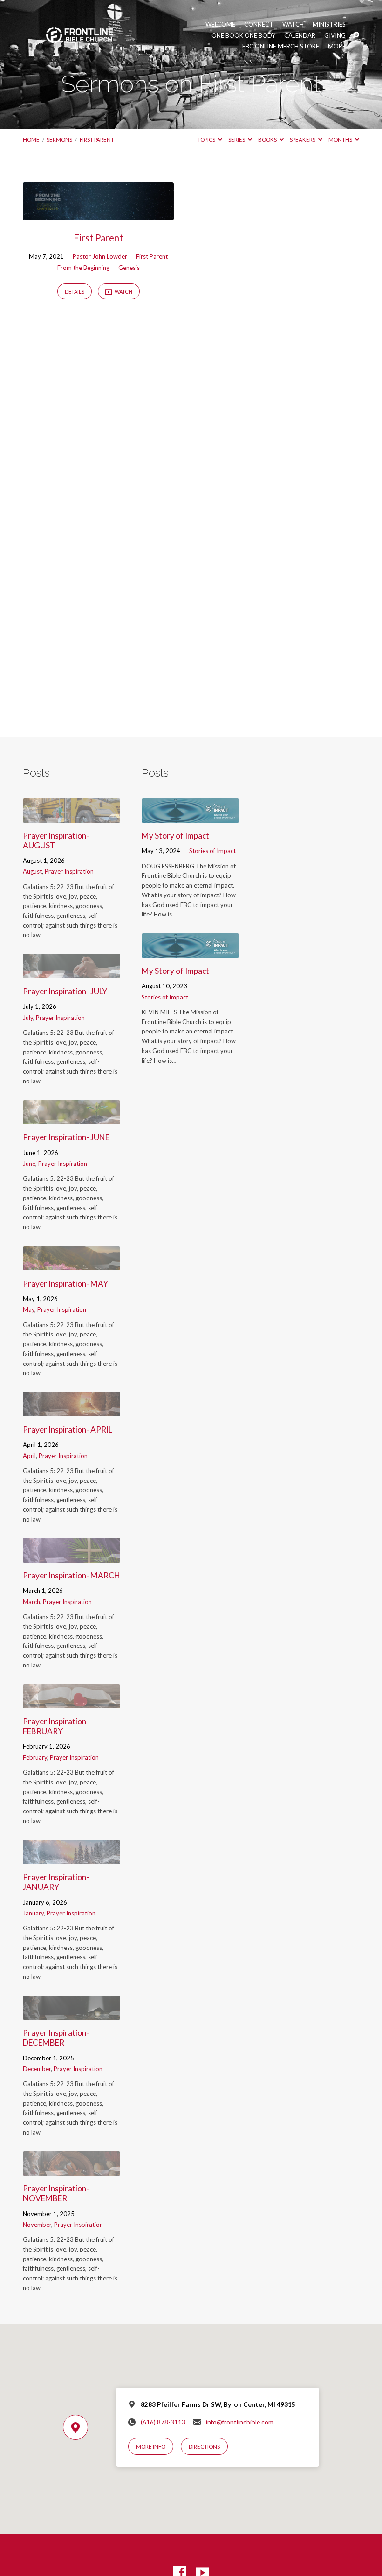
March (31, 1602)
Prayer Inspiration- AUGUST (56, 840)
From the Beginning (83, 268)
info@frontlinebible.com (240, 2422)
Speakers (303, 140)
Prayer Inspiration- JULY (65, 991)
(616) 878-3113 (163, 2422)
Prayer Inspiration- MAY (65, 1284)
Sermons (59, 140)
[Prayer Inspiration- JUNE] (72, 1118)
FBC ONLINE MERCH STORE (281, 46)
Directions (204, 2447)
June (29, 1164)
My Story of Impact (175, 836)
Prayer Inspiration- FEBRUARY (56, 1726)
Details (75, 292)
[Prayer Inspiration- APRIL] (72, 1410)
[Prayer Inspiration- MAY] (72, 1264)
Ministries (329, 24)
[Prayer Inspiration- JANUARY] (72, 1858)
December (37, 2069)
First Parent (97, 140)
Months (341, 140)
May (29, 1309)
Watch (293, 24)
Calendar (300, 36)
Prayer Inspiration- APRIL (68, 1429)
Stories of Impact (212, 851)
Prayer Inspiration (69, 871)
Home (31, 140)
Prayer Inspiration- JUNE (66, 1137)
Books (268, 140)
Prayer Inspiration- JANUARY (56, 1882)
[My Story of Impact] (190, 816)
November (37, 2225)
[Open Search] (356, 35)
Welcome (220, 24)
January (33, 1913)
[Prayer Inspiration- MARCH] (72, 1556)
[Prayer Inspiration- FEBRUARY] (72, 1702)
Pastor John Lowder (100, 256)
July (28, 1018)
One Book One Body (243, 36)
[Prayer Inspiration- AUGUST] (72, 816)
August (32, 871)
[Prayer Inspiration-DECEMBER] (72, 2014)
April (29, 1456)
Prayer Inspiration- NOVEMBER (56, 2193)
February (35, 1757)
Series (237, 140)
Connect (259, 24)
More (337, 46)
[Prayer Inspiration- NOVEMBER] (72, 2169)
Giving (335, 36)
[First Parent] (98, 214)
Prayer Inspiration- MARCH (72, 1575)
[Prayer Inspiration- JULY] (72, 972)
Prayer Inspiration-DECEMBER (56, 2038)
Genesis (129, 268)
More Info (151, 2447)
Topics (207, 140)
